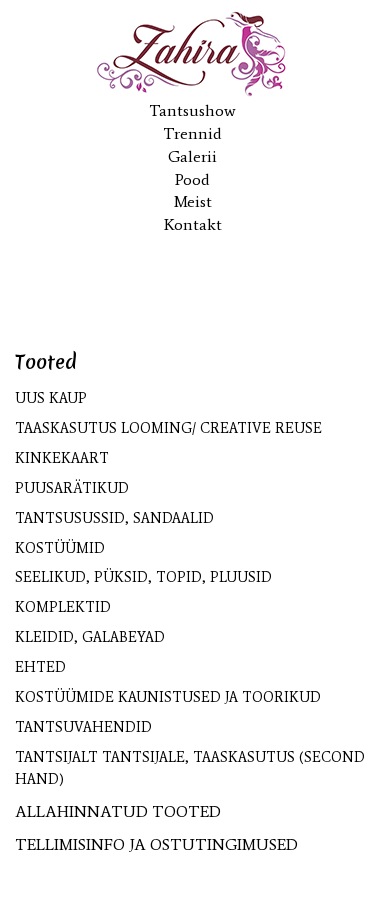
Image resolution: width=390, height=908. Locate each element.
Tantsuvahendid (83, 727)
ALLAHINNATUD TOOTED (118, 811)
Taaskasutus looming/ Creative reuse (168, 428)
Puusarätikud (72, 488)
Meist (193, 201)
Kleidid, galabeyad (90, 637)
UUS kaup (51, 398)
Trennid (192, 133)
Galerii (192, 156)
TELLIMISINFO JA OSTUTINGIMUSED (156, 844)
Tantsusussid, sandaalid (114, 518)
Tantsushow (192, 110)
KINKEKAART (62, 458)
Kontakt (193, 224)
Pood (192, 179)
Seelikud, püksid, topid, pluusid (143, 577)
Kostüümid (60, 548)
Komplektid (63, 607)
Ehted (40, 667)
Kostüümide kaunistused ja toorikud (168, 697)
